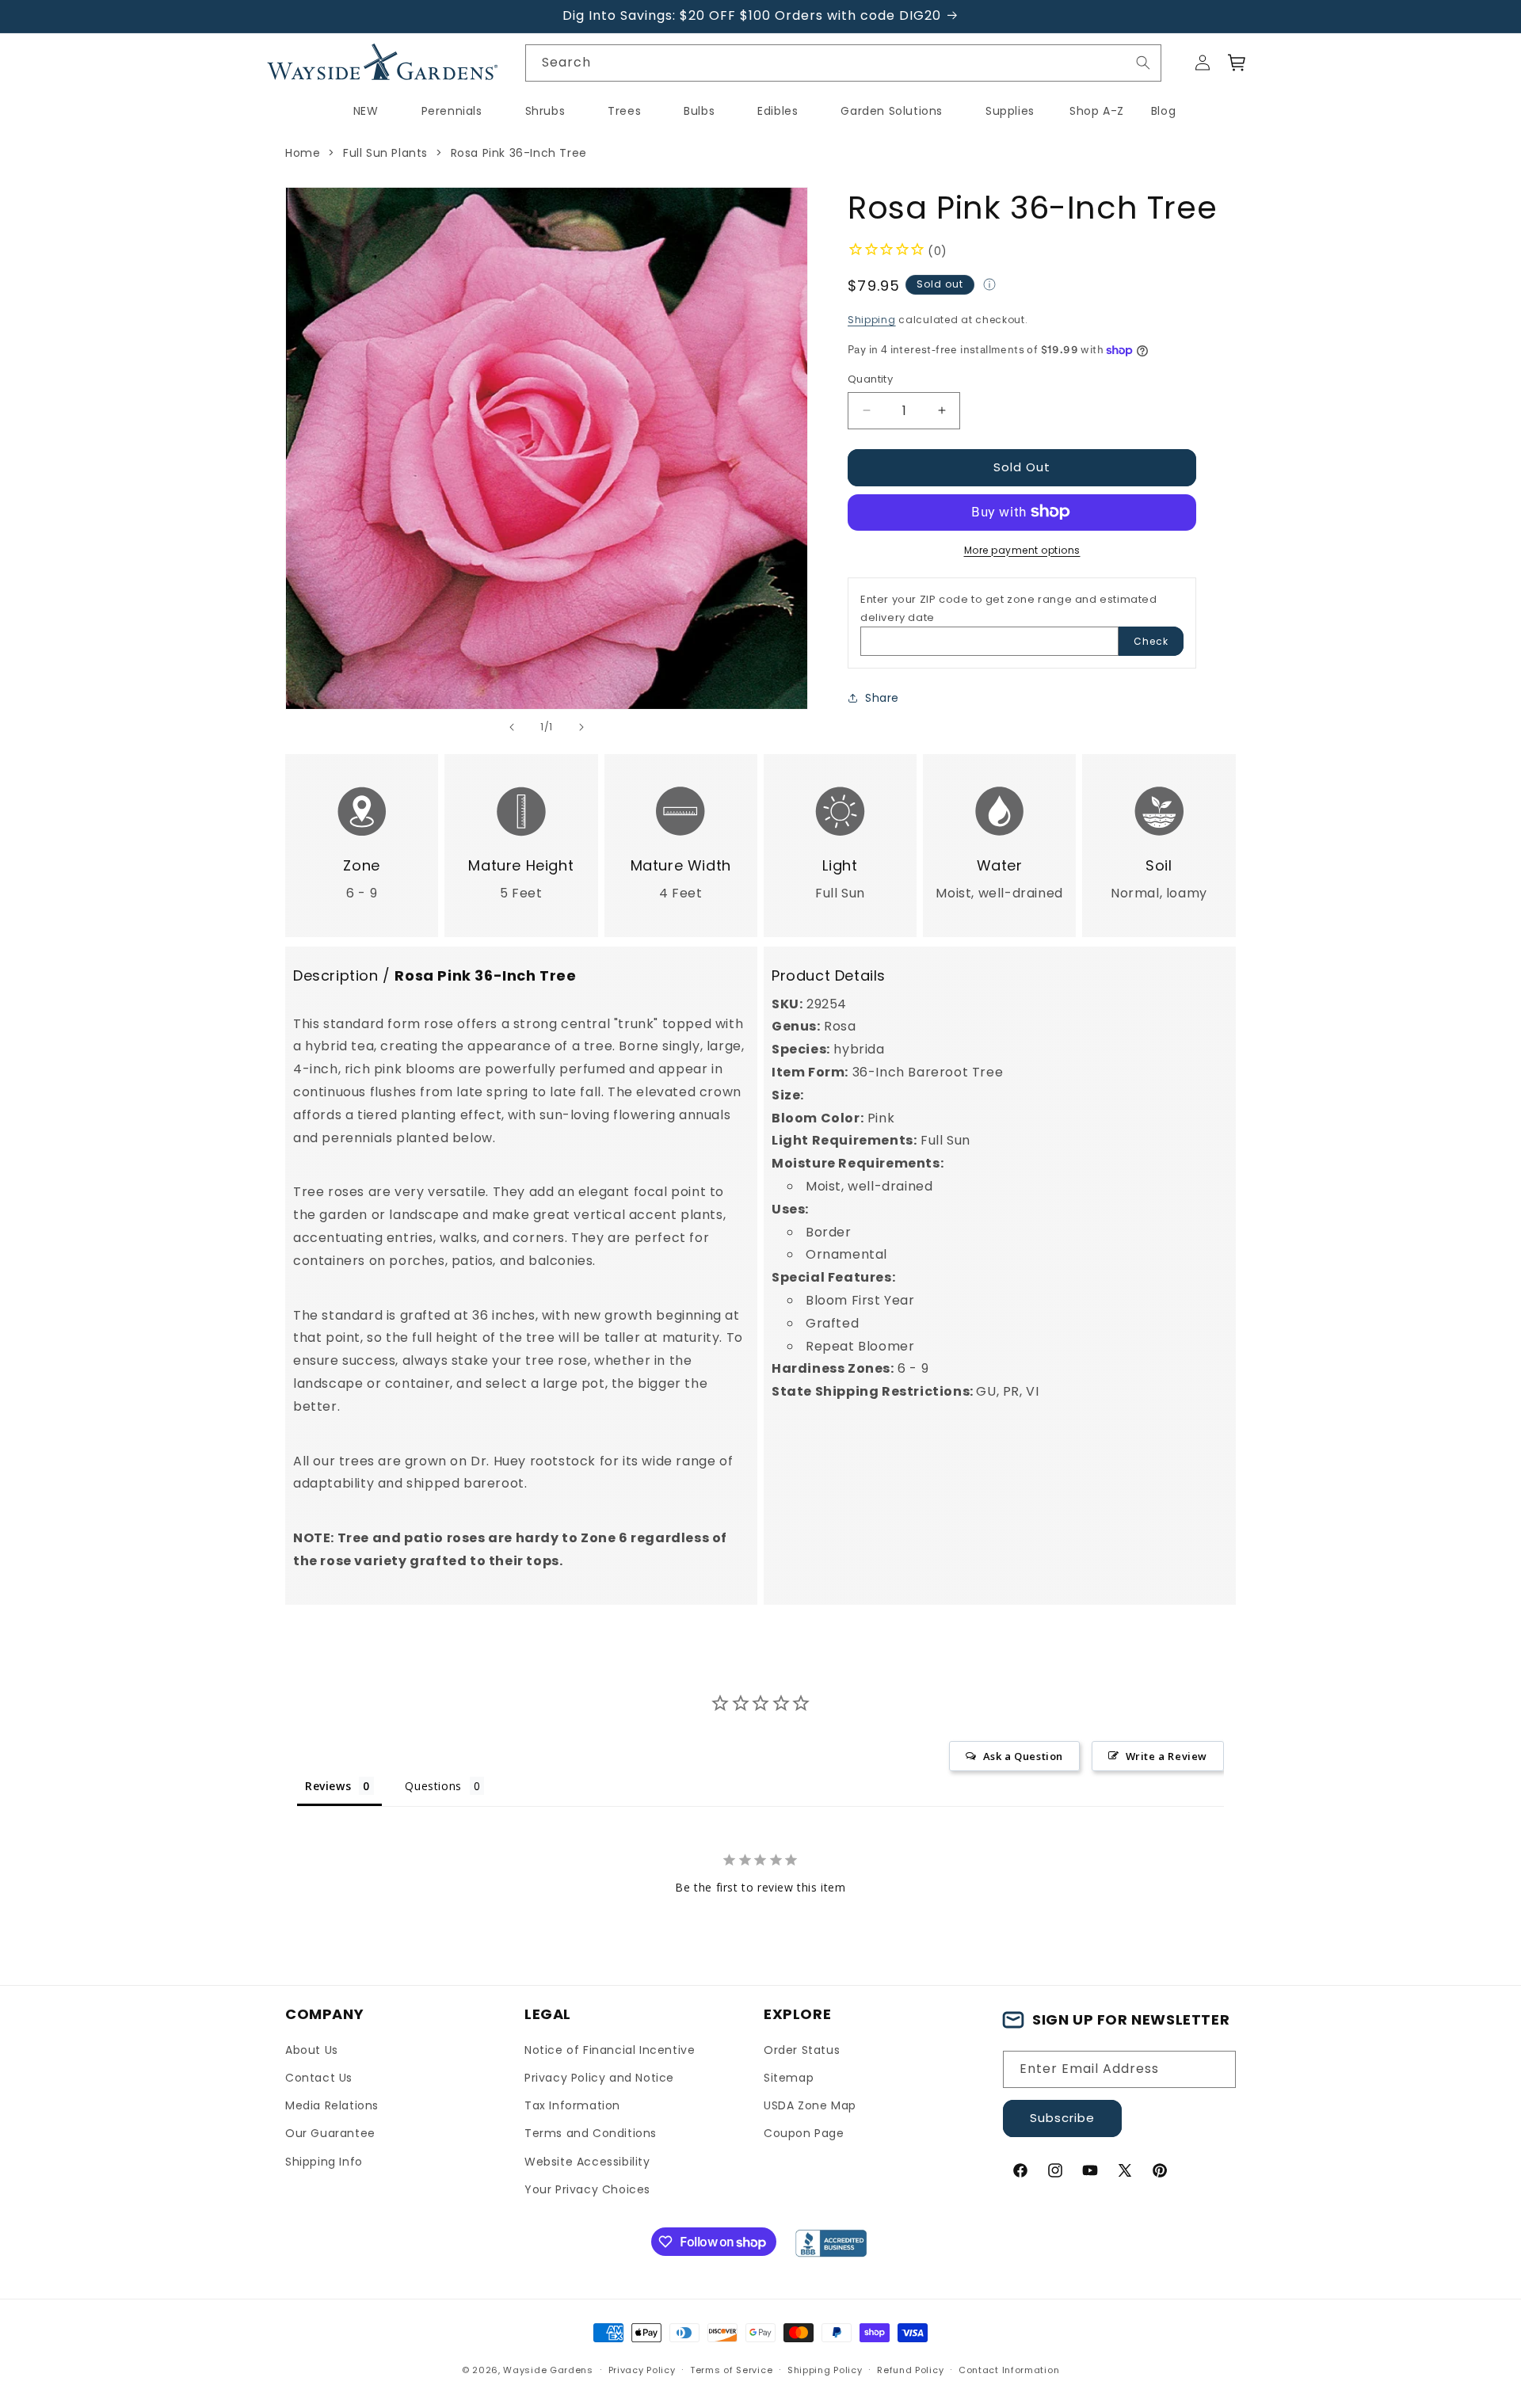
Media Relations (332, 2105)
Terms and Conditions (591, 2133)
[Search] (1143, 63)
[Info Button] (989, 287)
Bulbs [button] (699, 111)
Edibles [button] (778, 111)
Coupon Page (804, 2133)
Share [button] (882, 698)
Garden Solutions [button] (892, 111)
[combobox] (844, 63)
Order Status (802, 2050)
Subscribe (1062, 2118)
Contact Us (319, 2078)
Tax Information (572, 2105)
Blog (1163, 111)
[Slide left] (512, 727)
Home (303, 153)
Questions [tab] (433, 1786)
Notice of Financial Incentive (610, 2050)
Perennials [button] (452, 111)
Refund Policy (910, 2370)
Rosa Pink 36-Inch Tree (519, 153)
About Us (312, 2050)
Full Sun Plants (385, 153)
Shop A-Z (1097, 111)
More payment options (1022, 549)
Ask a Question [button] (1023, 1756)
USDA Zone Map (810, 2105)
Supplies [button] (1010, 111)
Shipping (872, 320)
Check (1151, 640)
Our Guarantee (330, 2133)
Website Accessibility (587, 2162)
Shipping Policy (825, 2370)
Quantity (870, 379)
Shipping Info (324, 2162)
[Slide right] (581, 727)
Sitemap (789, 2078)
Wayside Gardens (548, 2370)
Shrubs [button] (545, 111)
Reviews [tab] (328, 1786)
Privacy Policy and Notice (599, 2078)
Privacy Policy (642, 2370)
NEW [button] (366, 111)
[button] (1237, 63)
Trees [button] (624, 111)
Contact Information (1009, 2370)
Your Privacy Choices (587, 2189)
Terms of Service (731, 2370)
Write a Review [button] (1166, 1756)
